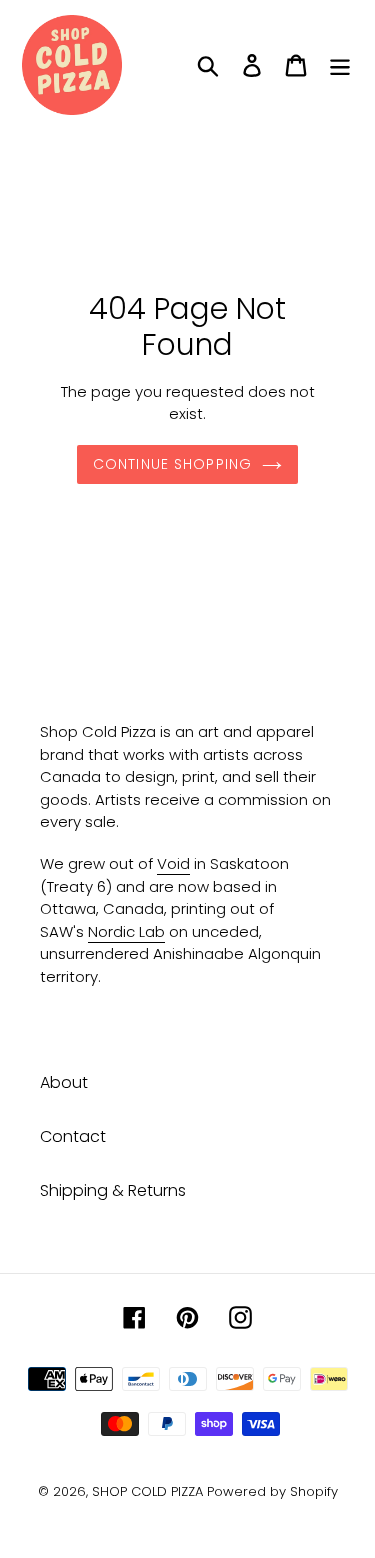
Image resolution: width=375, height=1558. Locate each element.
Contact (73, 1136)
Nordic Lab (126, 931)
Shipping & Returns (113, 1190)
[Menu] (340, 65)
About (64, 1082)
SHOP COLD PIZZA (147, 1491)
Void (173, 863)
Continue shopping (172, 464)
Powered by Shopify (272, 1491)
